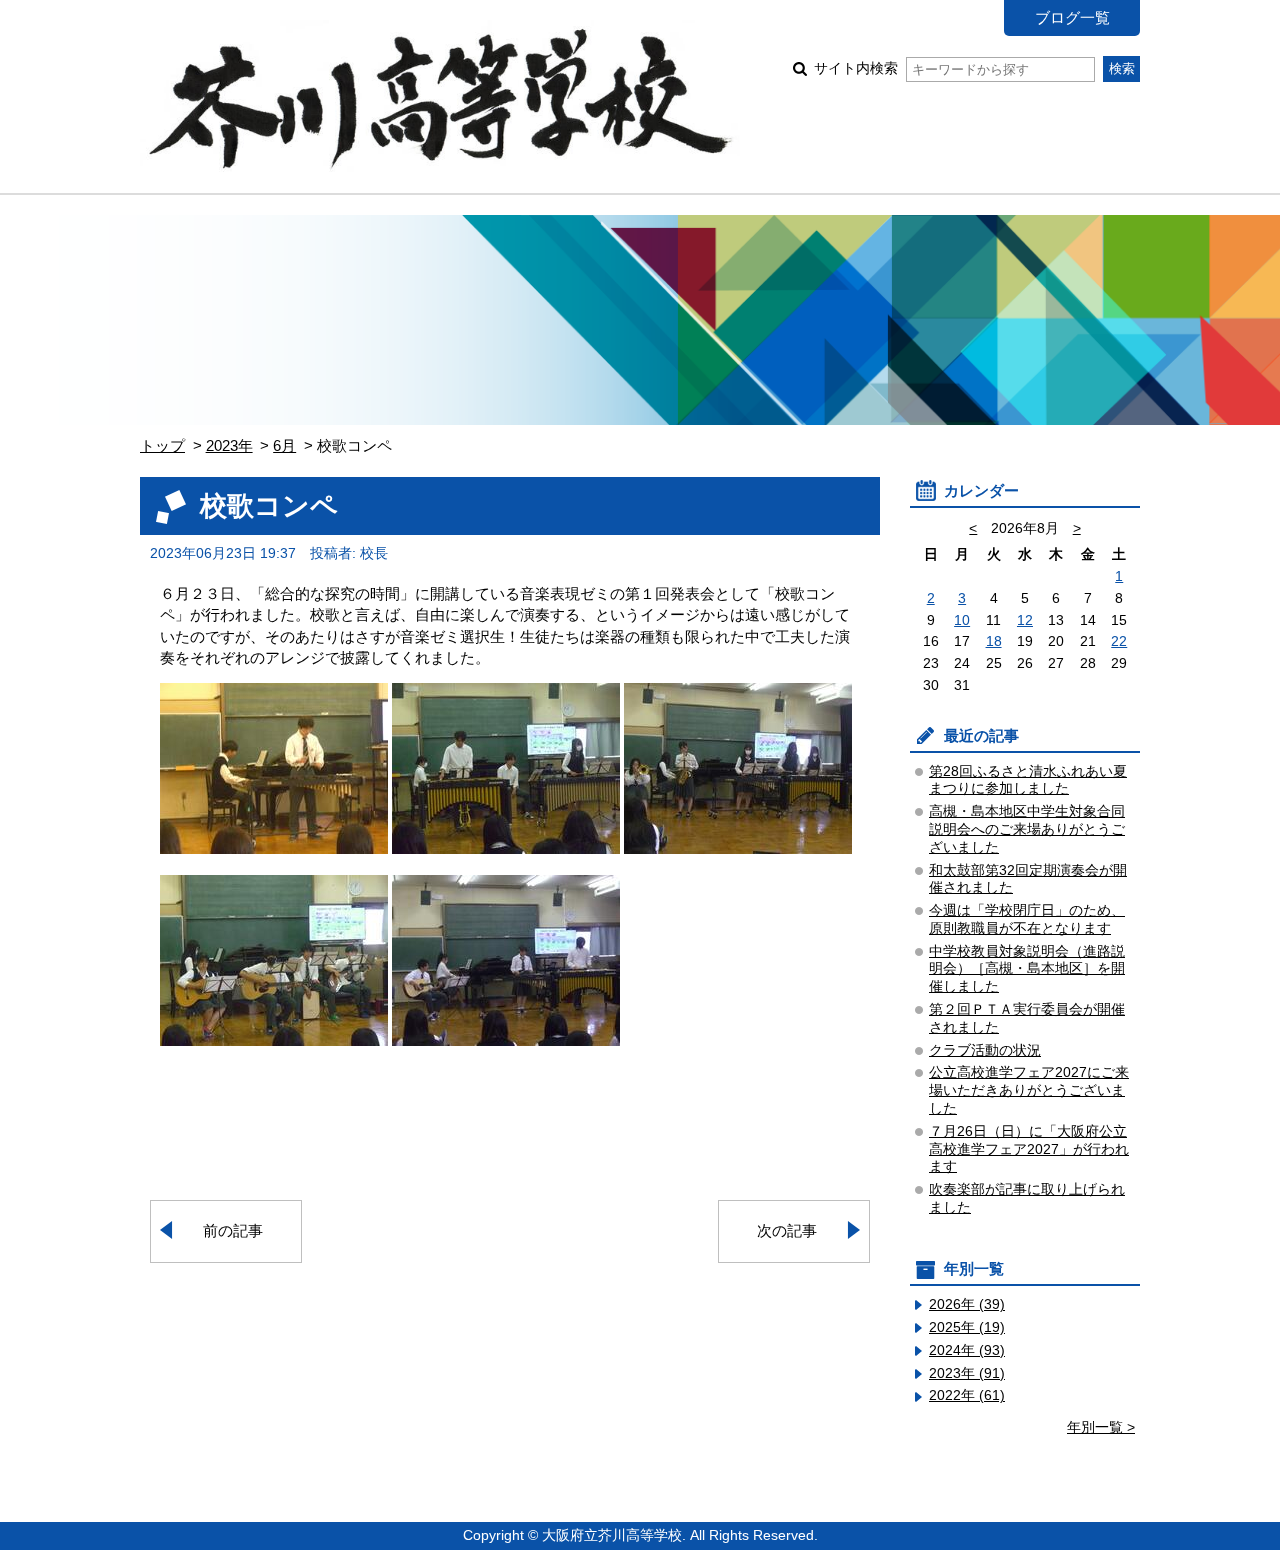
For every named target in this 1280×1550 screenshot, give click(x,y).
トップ (162, 445)
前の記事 (233, 1230)
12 (1025, 620)
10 (962, 620)
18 (994, 641)
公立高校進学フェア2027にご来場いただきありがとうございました (1029, 1090)
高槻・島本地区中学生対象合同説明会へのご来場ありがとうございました (1027, 829)
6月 (284, 445)
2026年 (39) (967, 1304)
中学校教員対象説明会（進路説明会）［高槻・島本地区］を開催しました (1027, 969)
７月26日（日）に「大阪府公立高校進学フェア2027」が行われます (1029, 1149)
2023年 (229, 445)
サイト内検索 (856, 68)
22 (1119, 641)
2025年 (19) (967, 1327)
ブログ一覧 (1072, 17)
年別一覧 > (1101, 1427)
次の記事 (787, 1230)
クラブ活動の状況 (985, 1050)
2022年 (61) (967, 1395)
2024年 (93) (967, 1350)
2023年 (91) (967, 1373)
